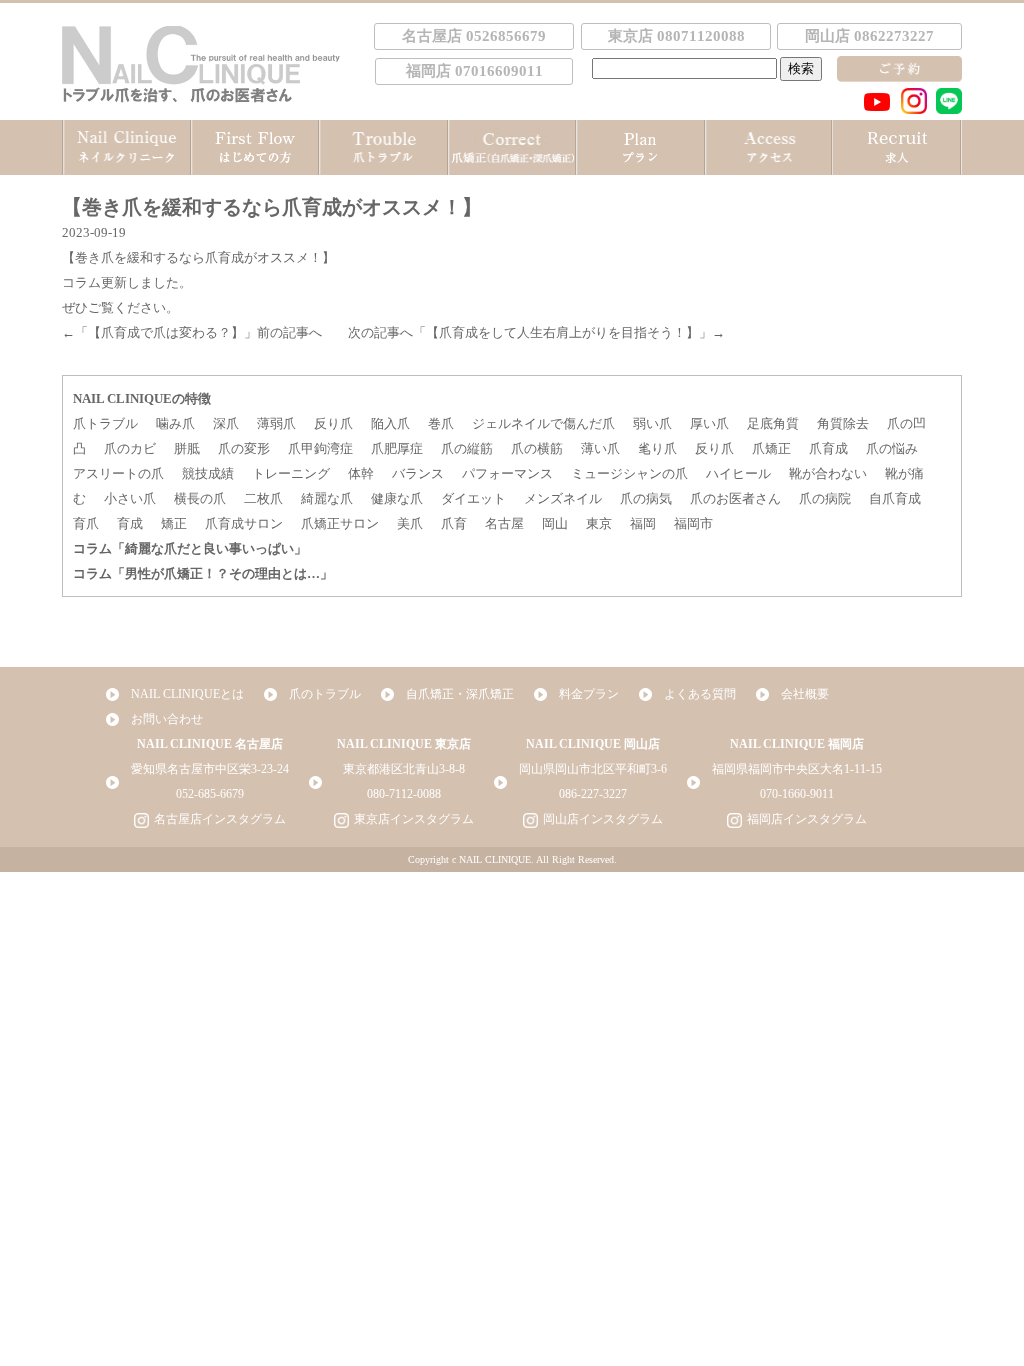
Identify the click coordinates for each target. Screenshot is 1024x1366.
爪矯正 (771, 448)
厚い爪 (709, 423)
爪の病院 (825, 498)
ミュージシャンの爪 (629, 473)
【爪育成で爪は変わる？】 (166, 332)
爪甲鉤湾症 (320, 448)
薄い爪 (600, 448)
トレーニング (291, 473)
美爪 (410, 523)
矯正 (174, 523)
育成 (130, 523)
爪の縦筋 (467, 448)
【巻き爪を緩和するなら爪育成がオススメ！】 (198, 257)
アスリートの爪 (118, 473)
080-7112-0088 (404, 794)
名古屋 (504, 523)
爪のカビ (130, 448)
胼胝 (187, 448)
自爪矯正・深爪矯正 (460, 694)
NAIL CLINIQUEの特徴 (142, 398)
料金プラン (589, 694)
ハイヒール (738, 473)
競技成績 (208, 473)
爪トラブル (105, 423)
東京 (599, 523)
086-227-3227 (593, 794)
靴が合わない (828, 473)
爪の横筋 (537, 448)
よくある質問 (700, 694)
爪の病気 (646, 498)
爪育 (454, 523)
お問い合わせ (167, 719)
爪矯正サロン (340, 523)
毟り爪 (657, 448)
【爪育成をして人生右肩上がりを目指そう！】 (562, 332)
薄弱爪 (276, 423)
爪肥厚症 (397, 448)
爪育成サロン (244, 523)
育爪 (86, 523)
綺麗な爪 (327, 498)
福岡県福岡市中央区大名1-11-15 (797, 769)
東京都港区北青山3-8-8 (404, 769)
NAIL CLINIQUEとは (187, 694)
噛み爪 (175, 423)
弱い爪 (652, 423)
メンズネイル (563, 498)
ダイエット (473, 498)
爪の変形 (244, 448)
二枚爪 (263, 498)
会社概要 (805, 694)
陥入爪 (390, 423)
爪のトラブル (325, 694)
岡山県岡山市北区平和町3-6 (593, 769)
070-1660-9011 (797, 794)
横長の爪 (200, 498)
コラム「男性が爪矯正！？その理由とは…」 (203, 573)
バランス (418, 473)
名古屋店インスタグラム (220, 819)
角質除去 (843, 423)
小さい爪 (130, 498)
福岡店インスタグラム (807, 819)
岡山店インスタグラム (603, 819)
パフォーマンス (507, 473)
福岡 (643, 523)
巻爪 (441, 423)
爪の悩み (892, 448)
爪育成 (828, 448)
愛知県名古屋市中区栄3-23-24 (210, 769)
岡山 (555, 523)
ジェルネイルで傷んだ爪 (543, 423)
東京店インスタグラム (414, 819)
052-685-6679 (210, 794)
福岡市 (693, 523)
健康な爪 (397, 498)
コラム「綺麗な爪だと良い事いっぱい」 (190, 548)
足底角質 (773, 423)
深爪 (226, 423)
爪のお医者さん (735, 498)
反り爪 (333, 423)
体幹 (361, 473)
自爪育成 (895, 498)
